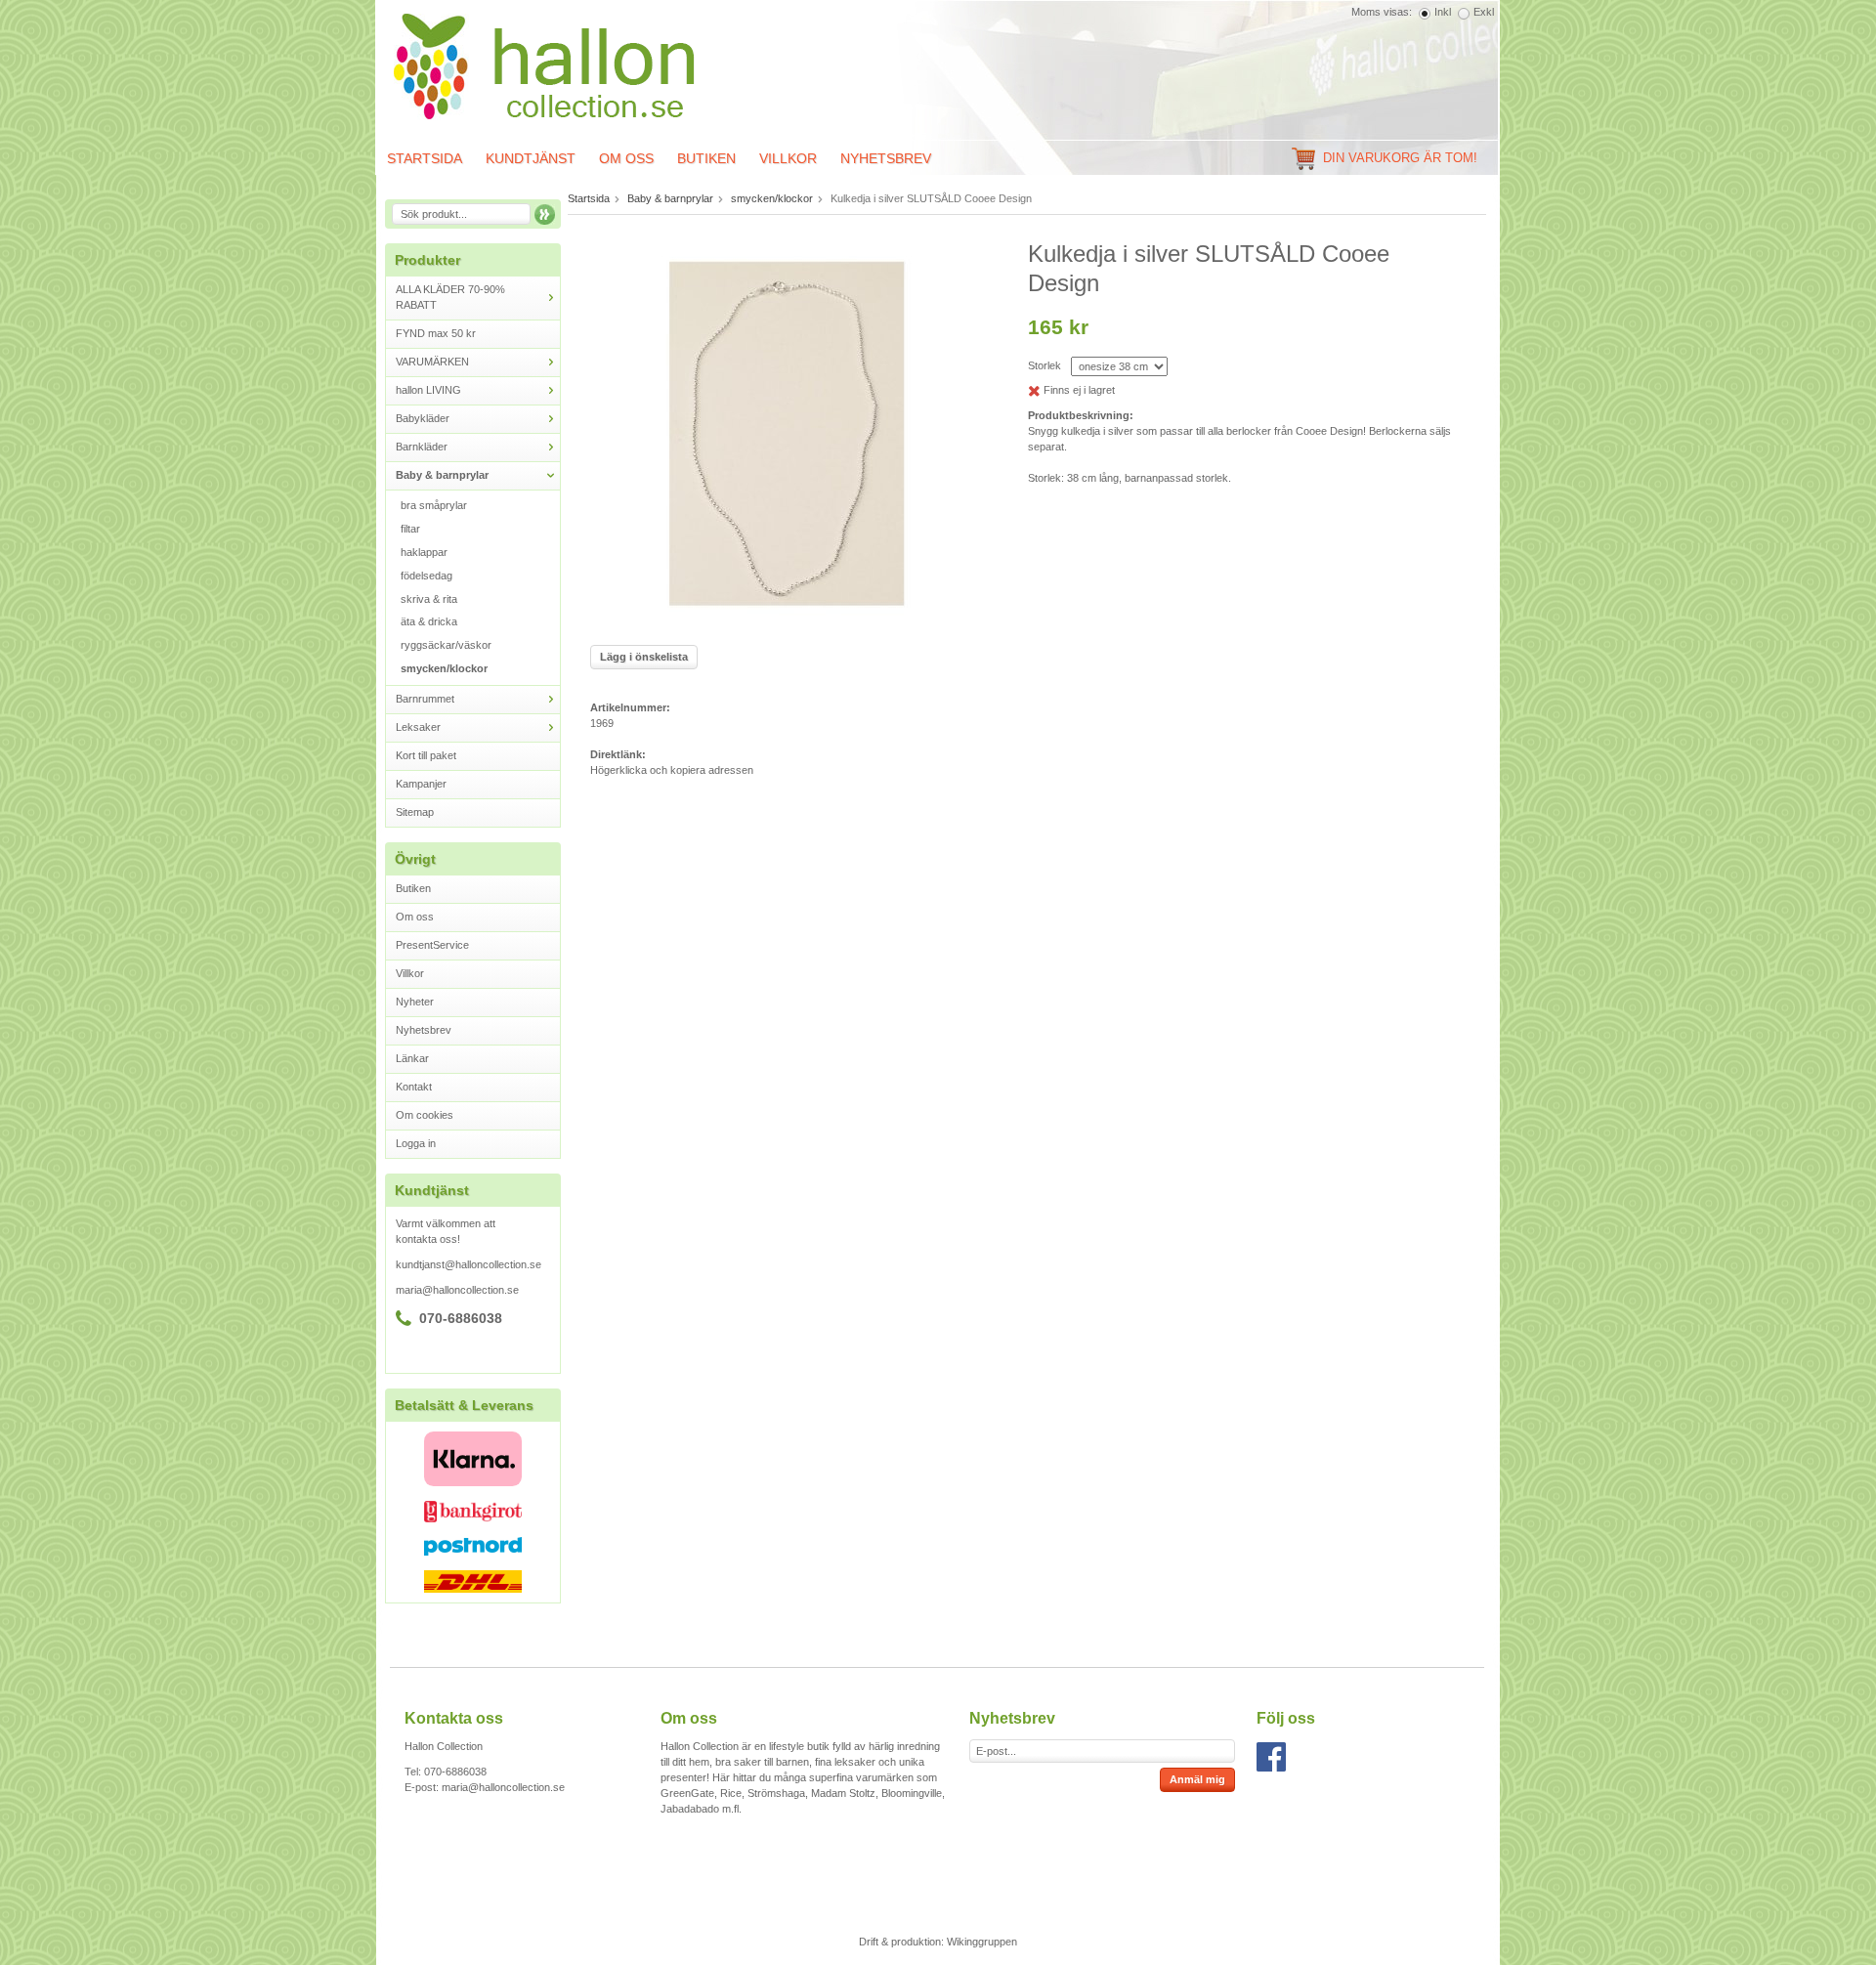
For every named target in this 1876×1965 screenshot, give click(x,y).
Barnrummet (425, 699)
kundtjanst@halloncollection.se (469, 1264)
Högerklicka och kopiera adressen (672, 770)
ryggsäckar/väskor (446, 645)
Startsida (425, 158)
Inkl (1443, 12)
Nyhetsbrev (886, 158)
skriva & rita (429, 599)
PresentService (432, 945)
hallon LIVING (428, 390)
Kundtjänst (531, 158)
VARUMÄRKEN (432, 362)
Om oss (626, 158)
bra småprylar (434, 505)
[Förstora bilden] (787, 435)
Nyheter (415, 1002)
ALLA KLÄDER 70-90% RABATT (450, 297)
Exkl (1484, 12)
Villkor (788, 158)
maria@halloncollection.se (457, 1290)
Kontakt (414, 1087)
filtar (410, 529)
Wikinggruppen (982, 1942)
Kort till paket (426, 755)
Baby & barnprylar (442, 475)
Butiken (706, 158)
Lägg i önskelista (644, 657)
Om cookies (425, 1115)
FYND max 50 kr (436, 333)
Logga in (416, 1143)
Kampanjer (421, 784)
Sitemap (415, 812)
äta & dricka (429, 621)
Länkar (412, 1058)
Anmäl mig (1197, 1779)
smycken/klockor (444, 668)
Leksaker (418, 727)
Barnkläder (422, 447)
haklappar (424, 552)
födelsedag (426, 576)
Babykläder (423, 418)
